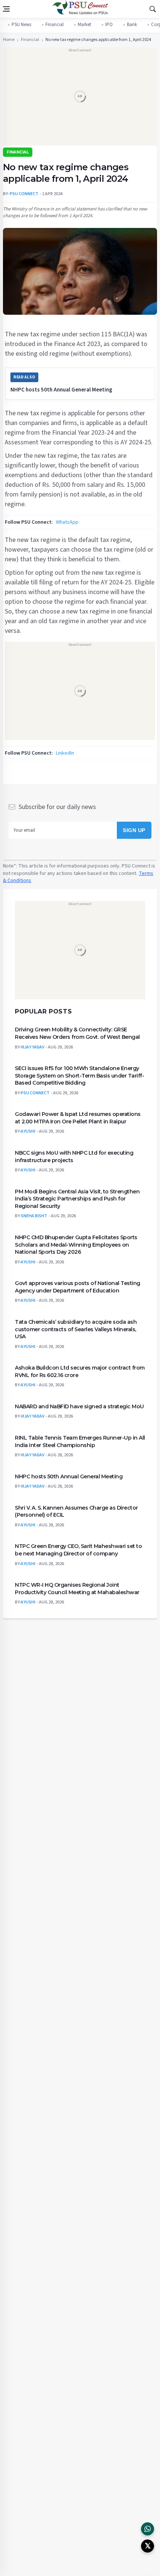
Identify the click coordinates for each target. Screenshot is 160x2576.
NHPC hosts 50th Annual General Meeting (61, 390)
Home (9, 40)
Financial (55, 25)
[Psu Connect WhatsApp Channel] (148, 2529)
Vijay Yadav (33, 1047)
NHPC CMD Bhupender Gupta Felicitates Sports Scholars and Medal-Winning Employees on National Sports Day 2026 (76, 1244)
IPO (109, 25)
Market (84, 25)
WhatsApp (67, 522)
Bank (132, 25)
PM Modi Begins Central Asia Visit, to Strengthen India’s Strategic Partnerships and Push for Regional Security (77, 1198)
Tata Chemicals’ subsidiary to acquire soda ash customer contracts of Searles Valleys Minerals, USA (76, 1329)
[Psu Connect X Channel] (148, 2546)
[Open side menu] (6, 9)
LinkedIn (65, 753)
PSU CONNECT (24, 194)
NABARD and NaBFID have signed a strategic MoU (79, 1406)
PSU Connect (35, 1093)
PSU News (21, 25)
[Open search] (153, 9)
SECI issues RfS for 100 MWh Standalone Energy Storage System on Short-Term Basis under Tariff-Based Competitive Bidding (79, 1076)
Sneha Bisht (34, 1216)
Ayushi (28, 1131)
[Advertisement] (80, 99)
